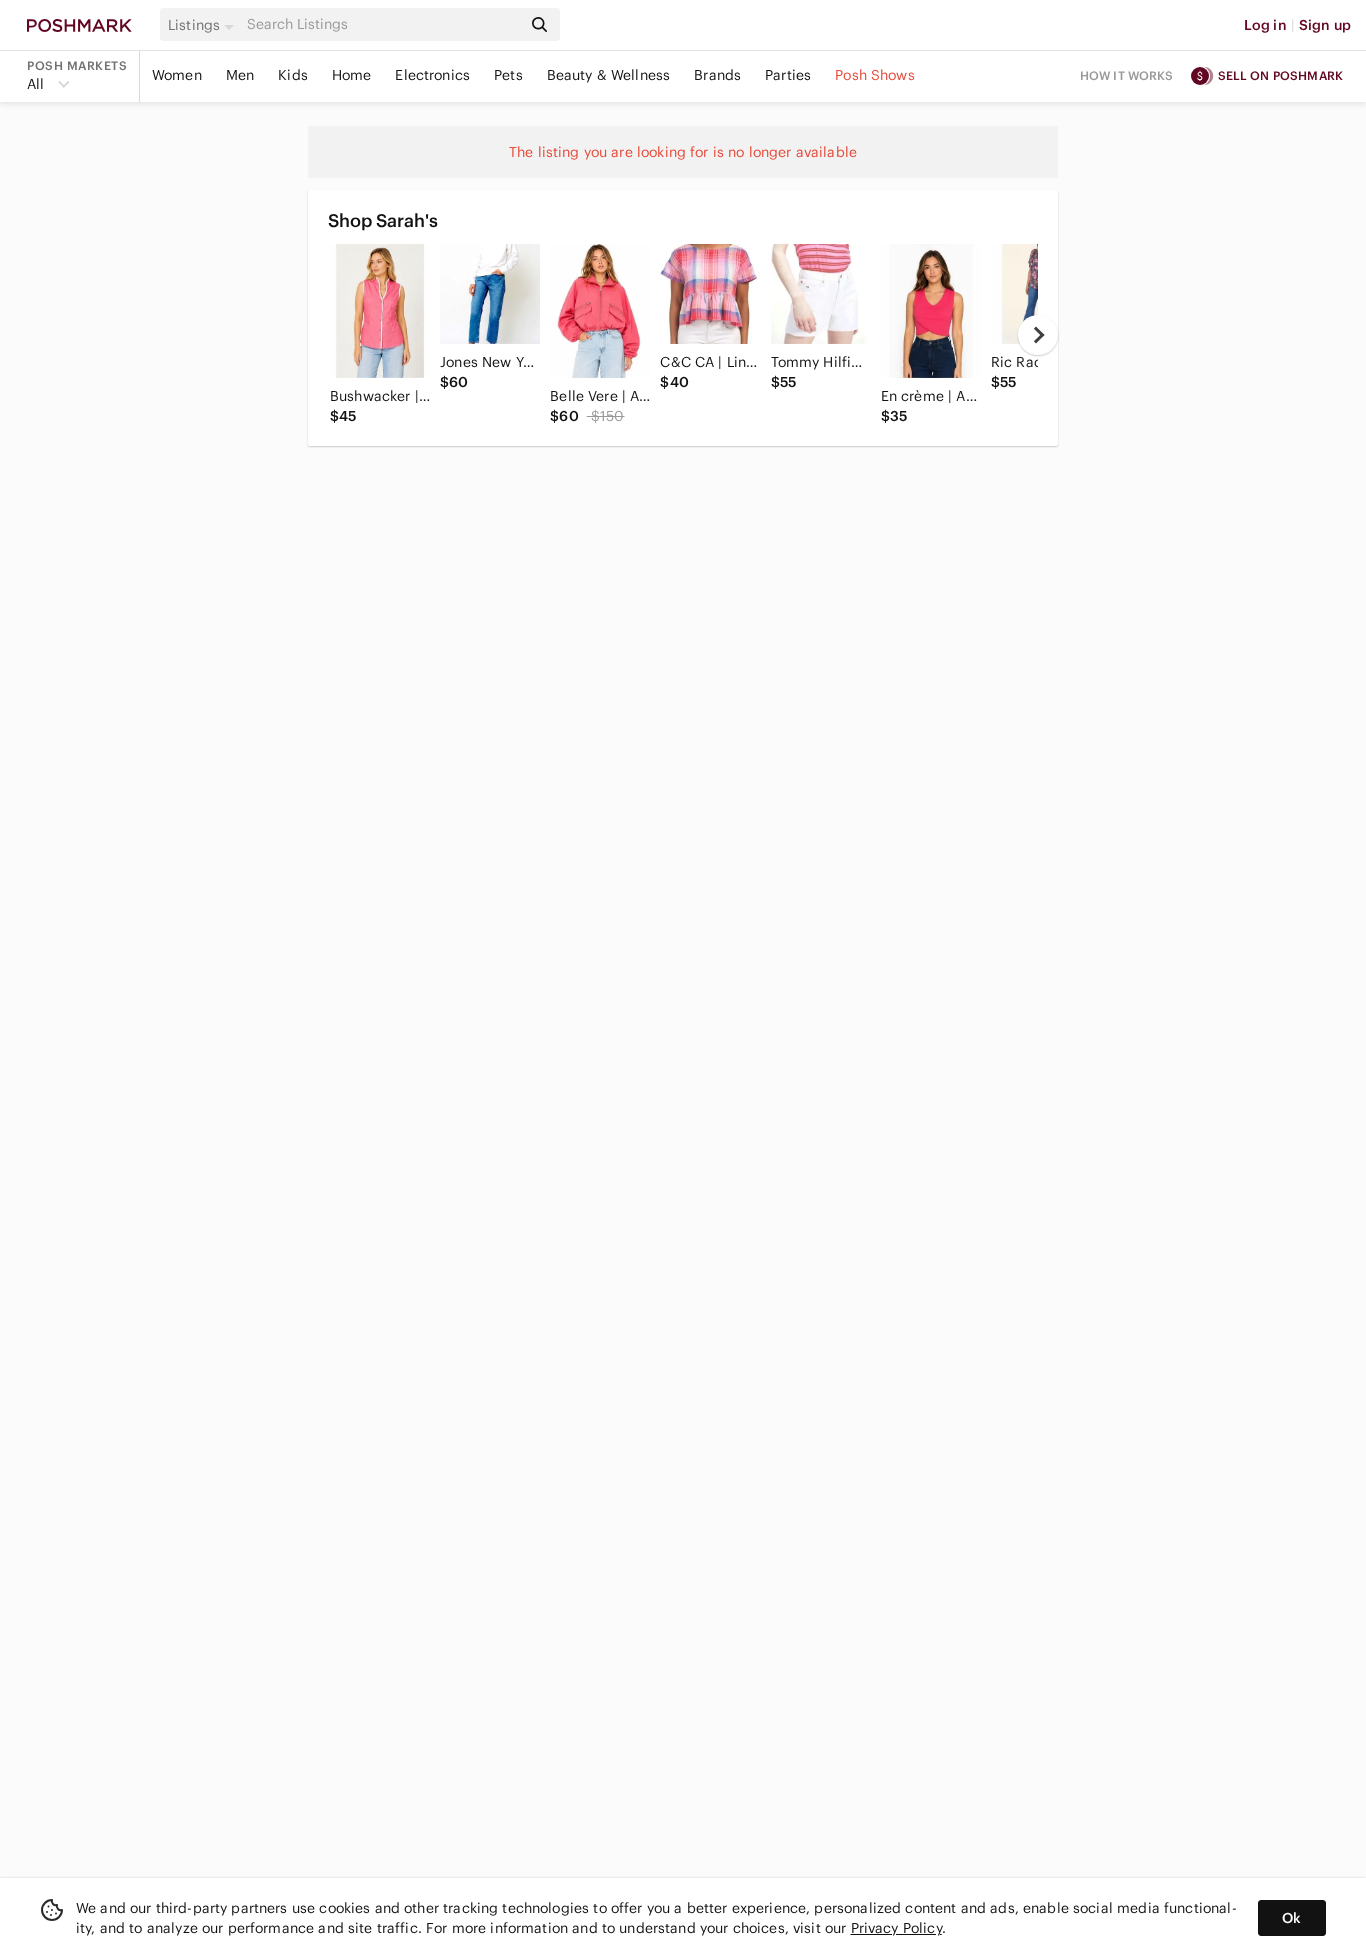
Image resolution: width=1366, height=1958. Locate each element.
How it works (1127, 75)
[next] (1038, 335)
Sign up (1325, 25)
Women (177, 75)
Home (352, 75)
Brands (717, 75)
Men (240, 75)
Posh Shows (875, 75)
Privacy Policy (896, 1928)
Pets (508, 75)
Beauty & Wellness (609, 75)
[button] (204, 25)
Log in (1265, 25)
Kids (293, 75)
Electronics (432, 75)
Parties (788, 75)
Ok (1291, 1918)
